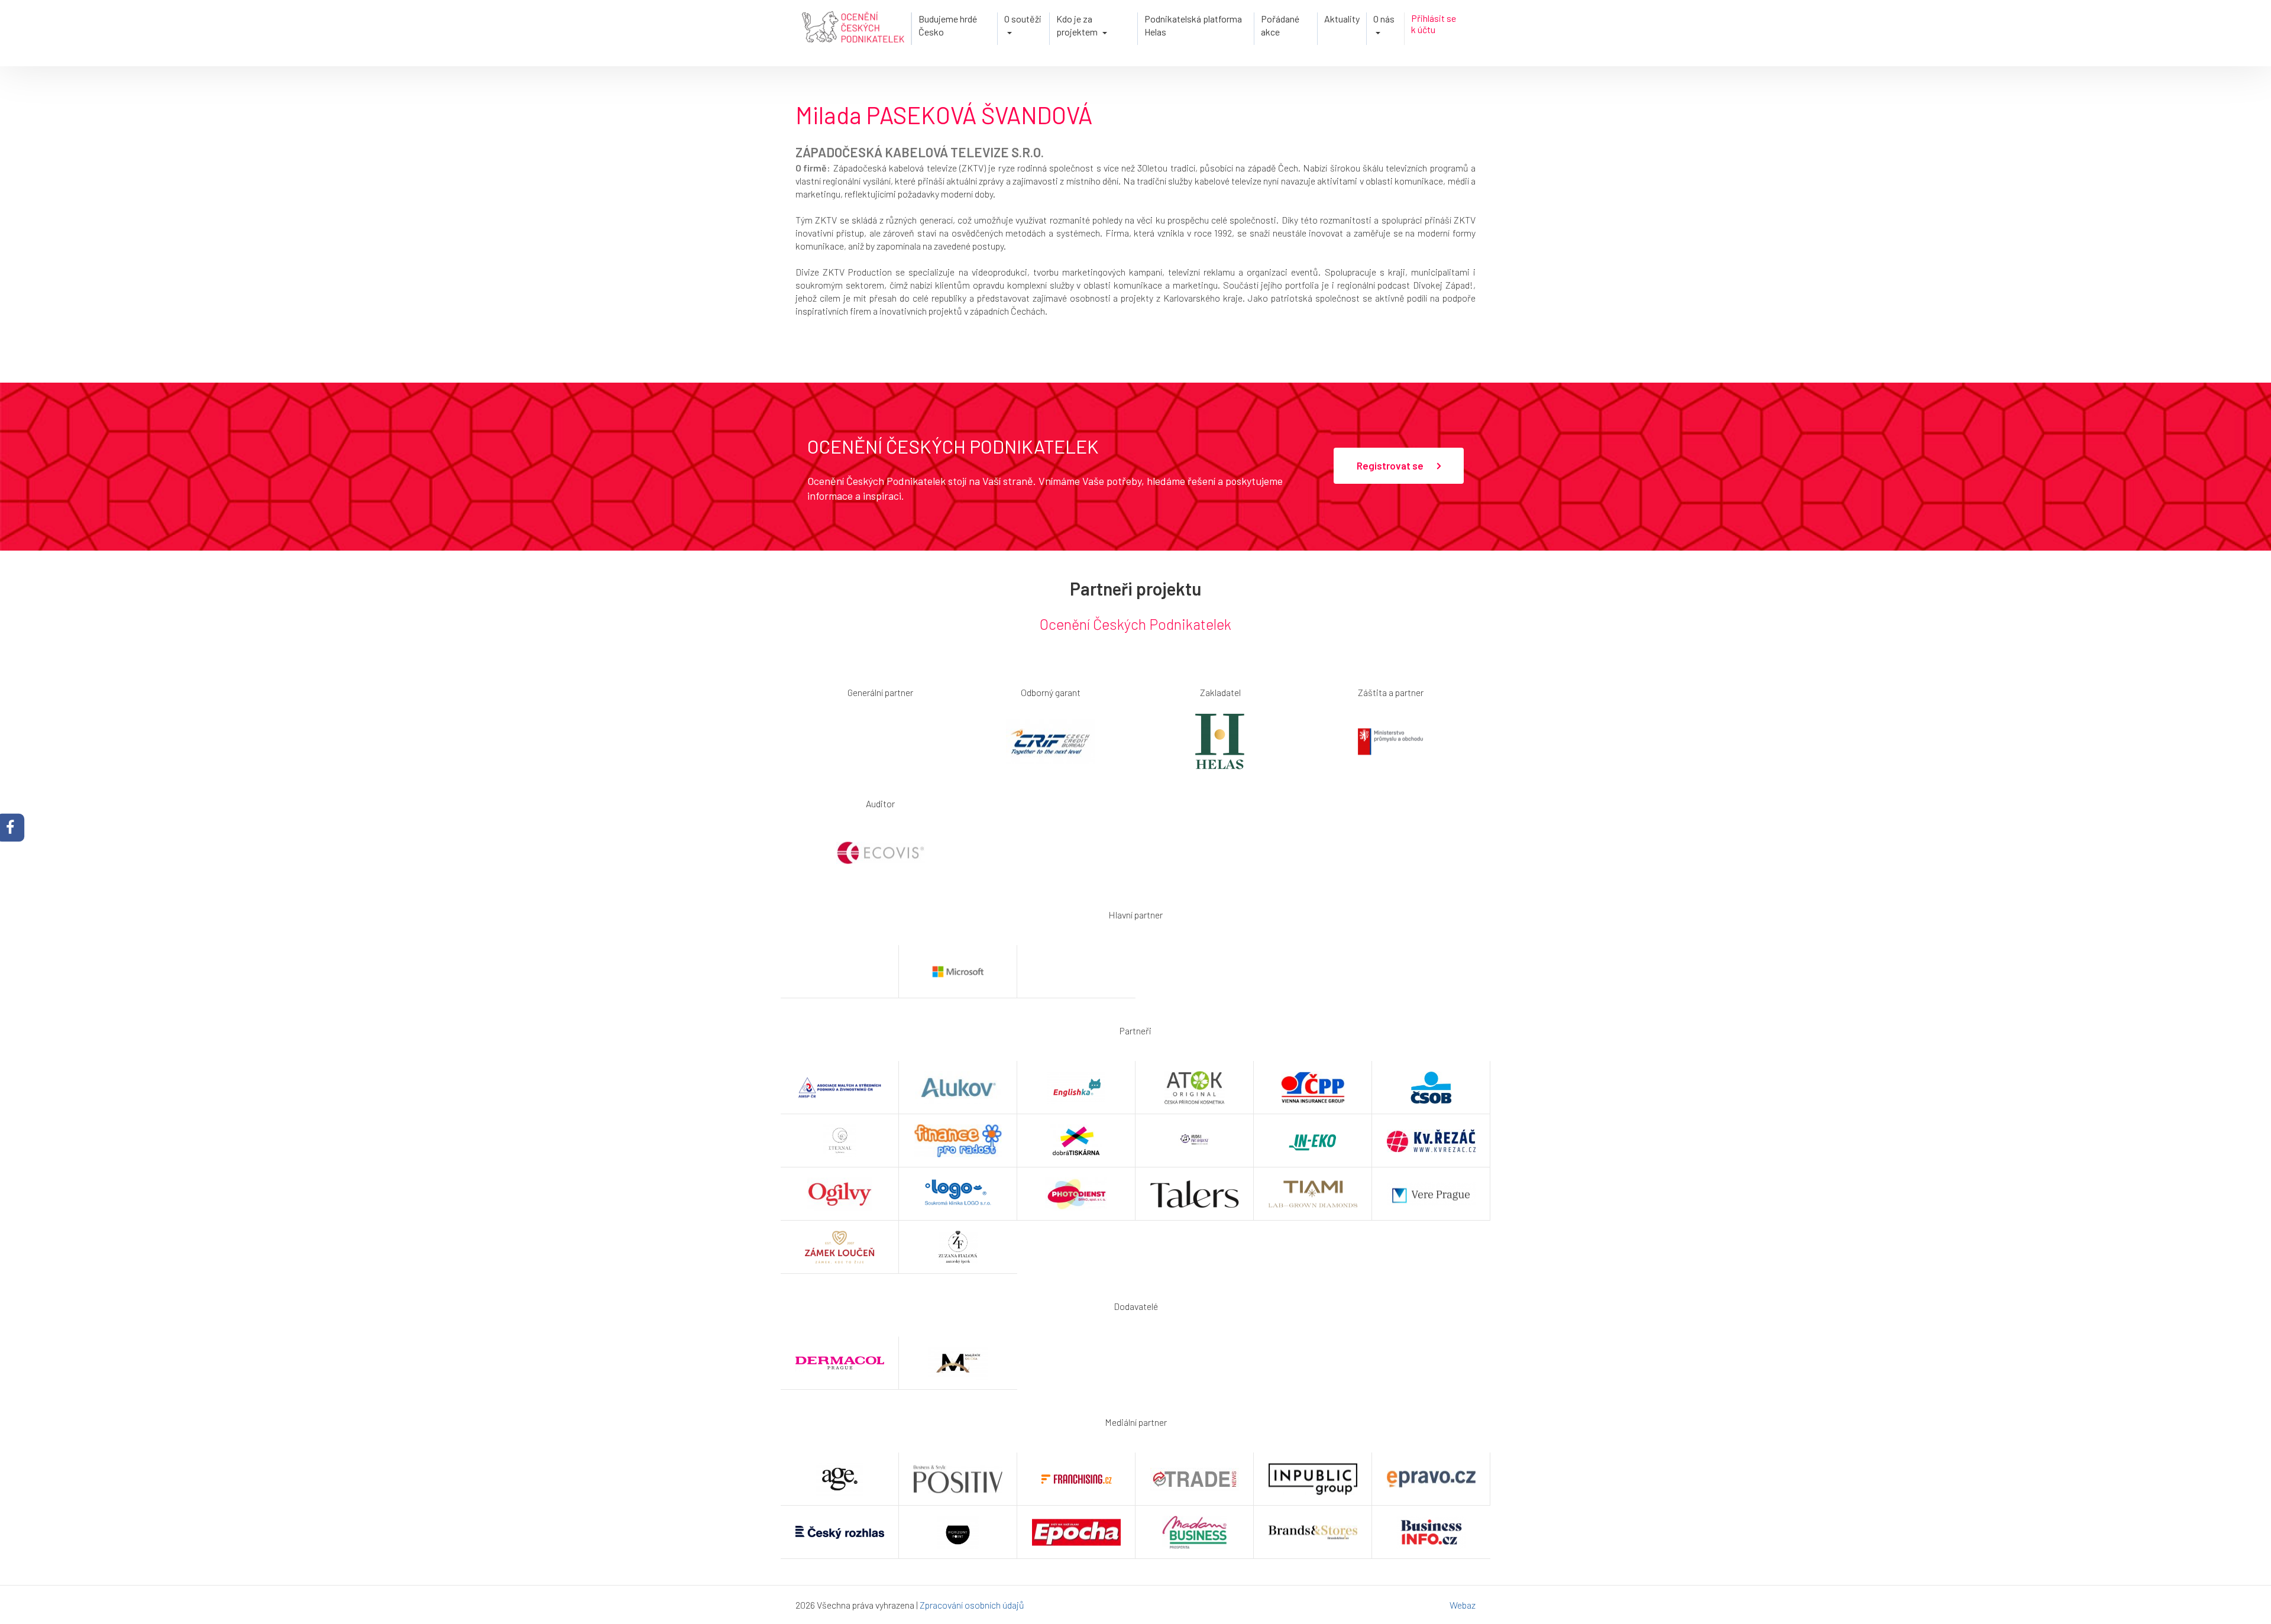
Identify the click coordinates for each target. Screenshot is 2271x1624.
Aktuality (1342, 19)
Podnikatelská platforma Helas (1193, 25)
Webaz (1463, 1605)
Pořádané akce (1280, 25)
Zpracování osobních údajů (972, 1605)
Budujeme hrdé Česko (948, 25)
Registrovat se (1391, 465)
